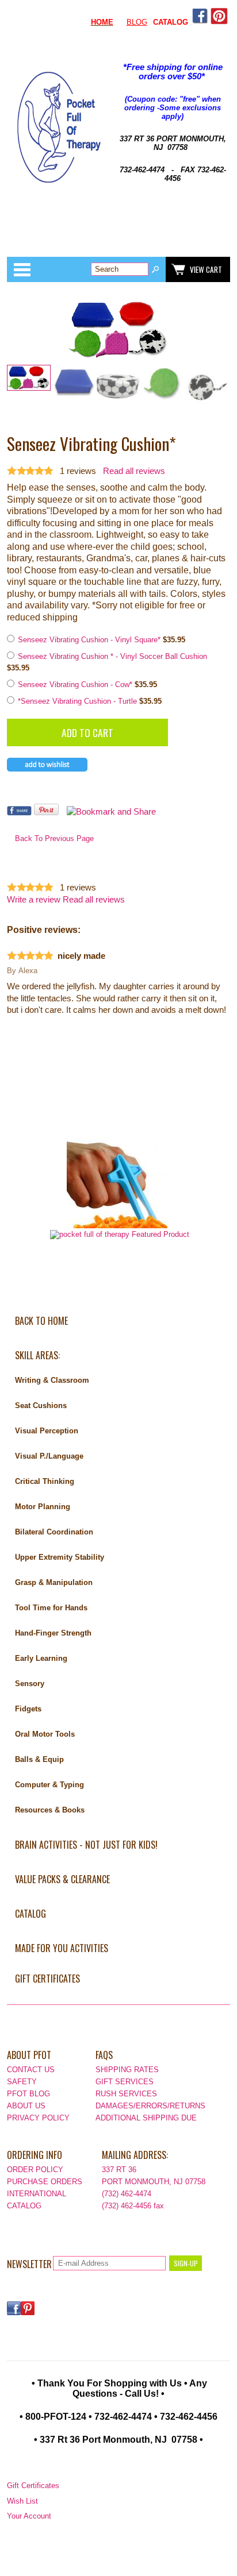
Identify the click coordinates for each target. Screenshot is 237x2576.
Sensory (30, 1684)
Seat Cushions (41, 1405)
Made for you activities (62, 1948)
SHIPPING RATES (127, 2070)
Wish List (22, 2501)
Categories (22, 269)
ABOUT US (26, 2106)
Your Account (29, 2516)
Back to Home (41, 1321)
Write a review (34, 900)
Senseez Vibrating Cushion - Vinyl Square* (90, 640)
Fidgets (28, 1709)
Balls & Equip (39, 1759)
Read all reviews (134, 471)
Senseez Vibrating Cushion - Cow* (76, 685)
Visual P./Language (49, 1456)
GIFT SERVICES (125, 2082)
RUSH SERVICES (126, 2094)
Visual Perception (47, 1431)
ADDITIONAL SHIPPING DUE (146, 2118)
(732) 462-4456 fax (133, 2206)
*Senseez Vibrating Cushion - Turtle (79, 701)
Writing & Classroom (52, 1380)
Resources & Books (50, 1810)
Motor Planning (43, 1507)
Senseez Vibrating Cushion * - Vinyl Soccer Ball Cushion (112, 656)
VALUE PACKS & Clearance (62, 1879)
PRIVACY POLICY (38, 2118)
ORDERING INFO (35, 2155)
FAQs (104, 2055)
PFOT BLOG (28, 2094)
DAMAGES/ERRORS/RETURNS (150, 2106)
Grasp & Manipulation (54, 1582)
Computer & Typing (49, 1785)
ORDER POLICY (35, 2170)
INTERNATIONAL (37, 2194)
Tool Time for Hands (51, 1608)
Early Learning (41, 1658)
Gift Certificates (47, 1979)
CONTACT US (31, 2070)
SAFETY (22, 2082)
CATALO (168, 22)
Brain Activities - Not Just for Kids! (86, 1845)
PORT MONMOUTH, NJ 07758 (154, 2182)
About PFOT (29, 2055)
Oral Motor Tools (45, 1734)
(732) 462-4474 (127, 2194)
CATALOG (30, 1914)
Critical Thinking (45, 1481)
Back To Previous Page (54, 838)
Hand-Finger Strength (53, 1633)
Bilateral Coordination (54, 1532)
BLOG (137, 22)
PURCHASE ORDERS (45, 2182)
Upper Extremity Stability (60, 1557)
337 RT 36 (119, 2170)
